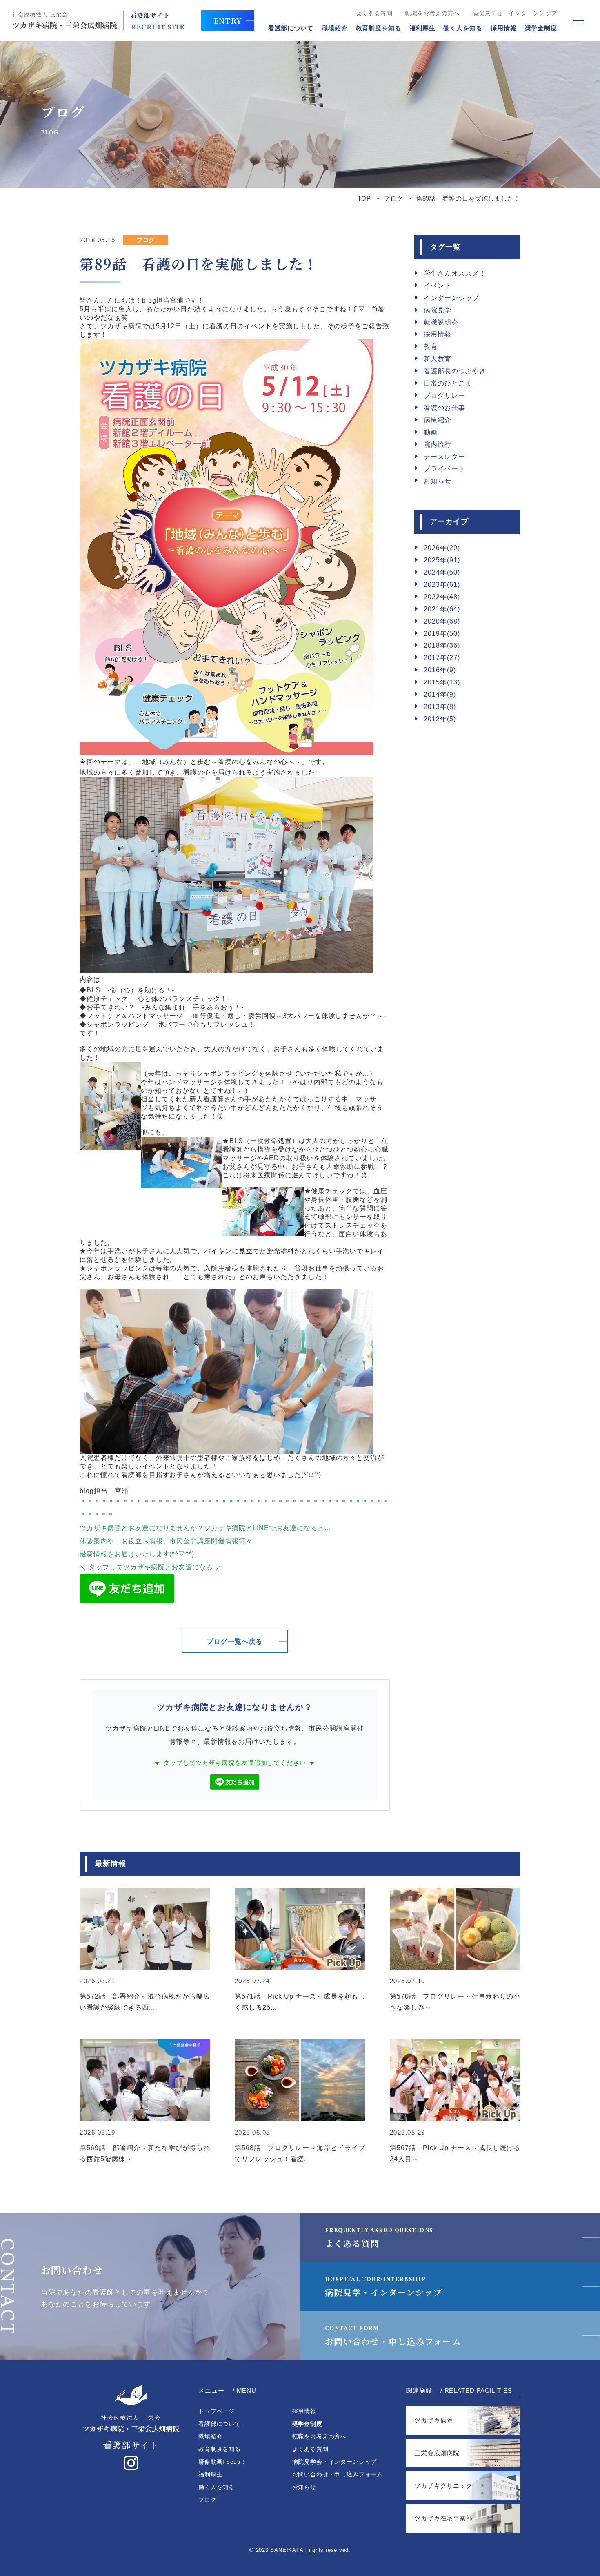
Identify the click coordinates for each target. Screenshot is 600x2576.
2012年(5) (440, 719)
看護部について (291, 28)
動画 (431, 432)
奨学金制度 (541, 28)
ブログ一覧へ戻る (235, 1641)
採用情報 (504, 28)
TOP (364, 198)
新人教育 (438, 359)
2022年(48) (442, 597)
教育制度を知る (379, 28)
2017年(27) (442, 658)
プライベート (444, 469)
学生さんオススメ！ (455, 273)
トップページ (217, 2411)
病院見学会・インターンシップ (515, 13)
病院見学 (438, 310)
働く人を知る (463, 28)
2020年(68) (442, 621)
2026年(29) (442, 548)
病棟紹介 (438, 420)
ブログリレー (444, 396)
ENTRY (228, 20)
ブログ (393, 198)
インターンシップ (451, 298)
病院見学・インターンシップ (383, 2287)
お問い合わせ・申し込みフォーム (393, 2336)
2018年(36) (442, 645)
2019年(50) (442, 634)
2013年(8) (440, 707)
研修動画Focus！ (222, 2462)
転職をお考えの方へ (433, 13)
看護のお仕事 (444, 408)
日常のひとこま (448, 383)
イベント (438, 286)
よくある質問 (374, 13)
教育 (431, 347)
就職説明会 (441, 322)
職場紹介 (335, 28)
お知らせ (438, 481)
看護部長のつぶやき (455, 371)
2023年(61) (442, 585)
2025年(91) (442, 560)
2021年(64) (442, 609)
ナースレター (444, 457)
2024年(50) (442, 572)
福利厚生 (422, 28)
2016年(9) (440, 670)
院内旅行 (438, 445)
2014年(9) (440, 694)
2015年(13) (442, 682)
